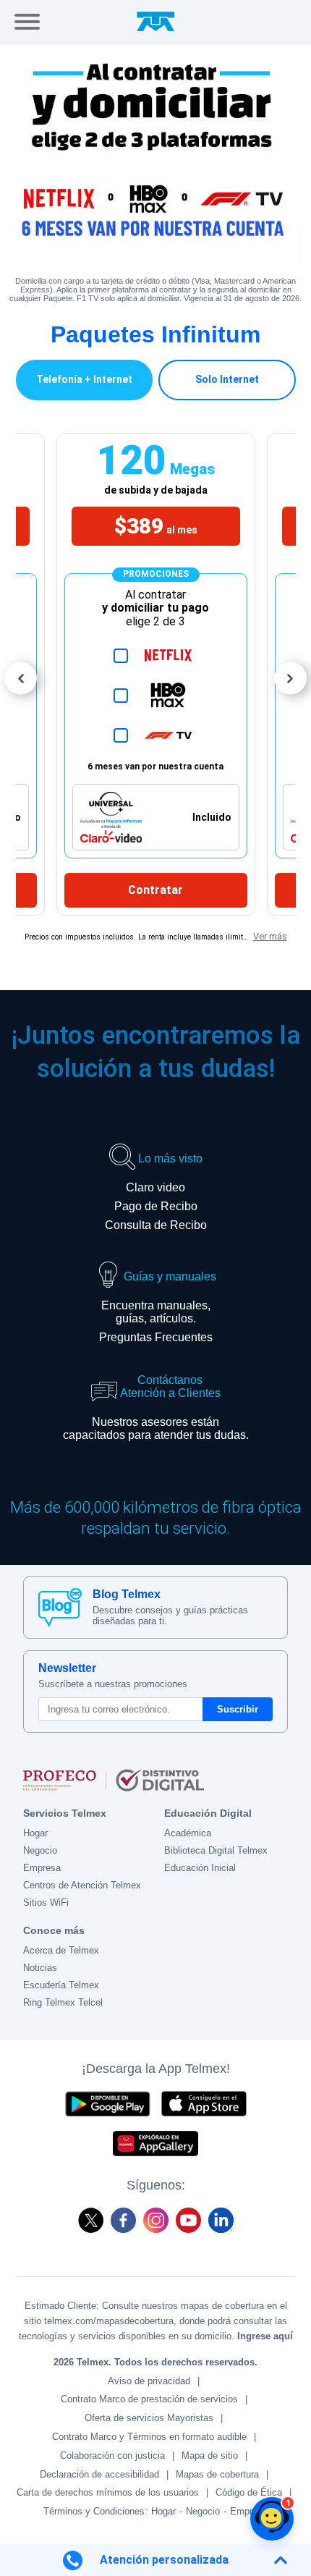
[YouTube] (188, 2220)
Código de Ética (249, 2492)
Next (290, 679)
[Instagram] (156, 2220)
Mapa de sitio (210, 2455)
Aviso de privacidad (149, 2381)
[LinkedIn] (221, 2220)
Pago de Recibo (156, 1206)
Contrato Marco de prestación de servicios (149, 2399)
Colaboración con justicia (112, 2455)
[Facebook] (123, 2220)
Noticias (40, 1968)
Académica (188, 1833)
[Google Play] (107, 2104)
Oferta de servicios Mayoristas (149, 2418)
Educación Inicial (200, 1868)
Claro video (155, 1187)
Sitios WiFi (46, 1903)
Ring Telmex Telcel (63, 2002)
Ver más (270, 936)
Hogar (35, 1833)
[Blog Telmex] (60, 1608)
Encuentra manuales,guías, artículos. (156, 1312)
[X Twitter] (91, 2220)
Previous (21, 679)
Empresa (42, 1868)
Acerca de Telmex (61, 1950)
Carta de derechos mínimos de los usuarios (108, 2492)
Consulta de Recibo (156, 1225)
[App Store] (204, 2104)
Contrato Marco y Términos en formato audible (149, 2437)
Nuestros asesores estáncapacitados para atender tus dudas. (156, 1428)
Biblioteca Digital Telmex (216, 1850)
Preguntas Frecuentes (156, 1337)
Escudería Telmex (61, 1985)
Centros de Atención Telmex (82, 1885)
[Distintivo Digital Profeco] (155, 1781)
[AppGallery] (155, 2144)
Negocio (40, 1850)
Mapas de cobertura (217, 2474)
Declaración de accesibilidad (99, 2474)
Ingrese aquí (265, 2336)
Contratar (155, 890)
